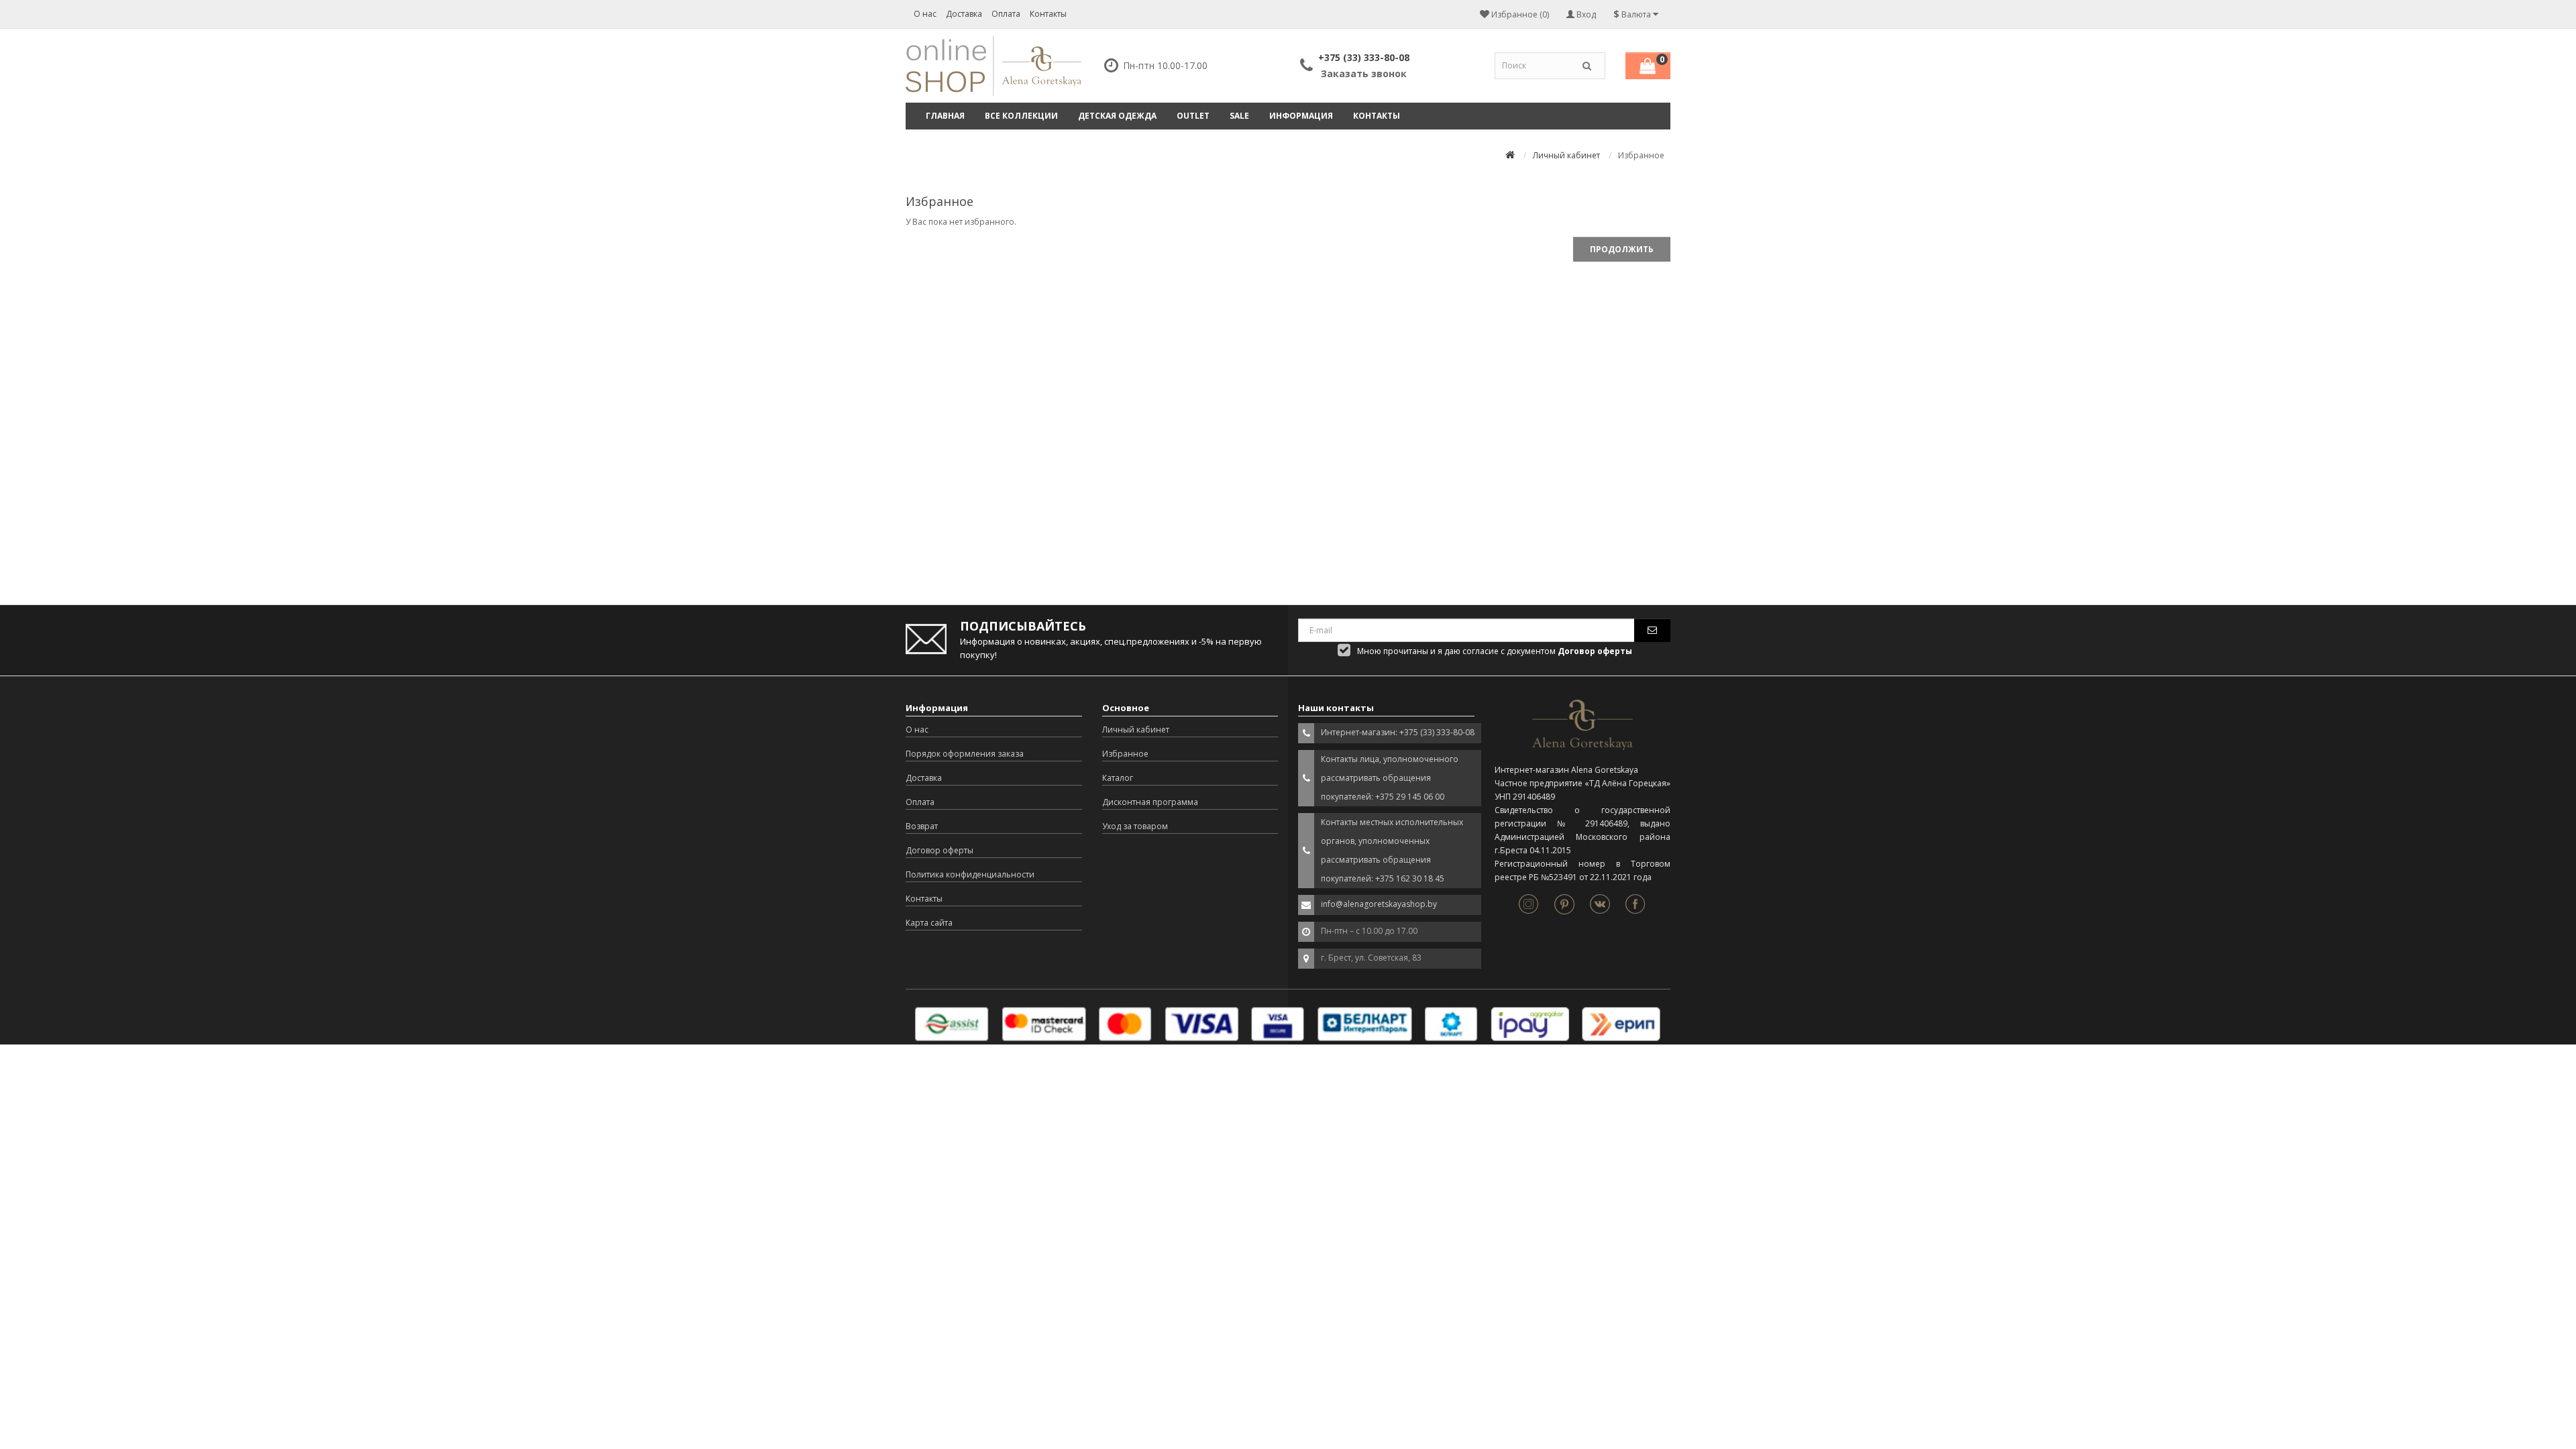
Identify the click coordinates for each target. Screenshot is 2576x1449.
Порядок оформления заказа (965, 754)
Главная (945, 116)
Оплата (1006, 14)
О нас (925, 14)
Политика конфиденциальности (970, 874)
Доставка (964, 14)
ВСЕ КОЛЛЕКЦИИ (1021, 116)
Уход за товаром (1135, 826)
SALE (1239, 116)
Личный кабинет (1566, 155)
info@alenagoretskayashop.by (1379, 904)
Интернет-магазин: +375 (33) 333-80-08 (1398, 732)
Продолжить (1622, 249)
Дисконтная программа (1150, 802)
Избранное (1125, 754)
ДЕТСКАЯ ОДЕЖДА (1117, 116)
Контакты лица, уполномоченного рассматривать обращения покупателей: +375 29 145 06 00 (1390, 778)
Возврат (922, 826)
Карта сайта (929, 923)
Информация (1301, 116)
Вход (1585, 14)
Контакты (1048, 14)
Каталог (1118, 778)
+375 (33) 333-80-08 (1364, 57)
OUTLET (1193, 116)
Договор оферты (940, 850)
